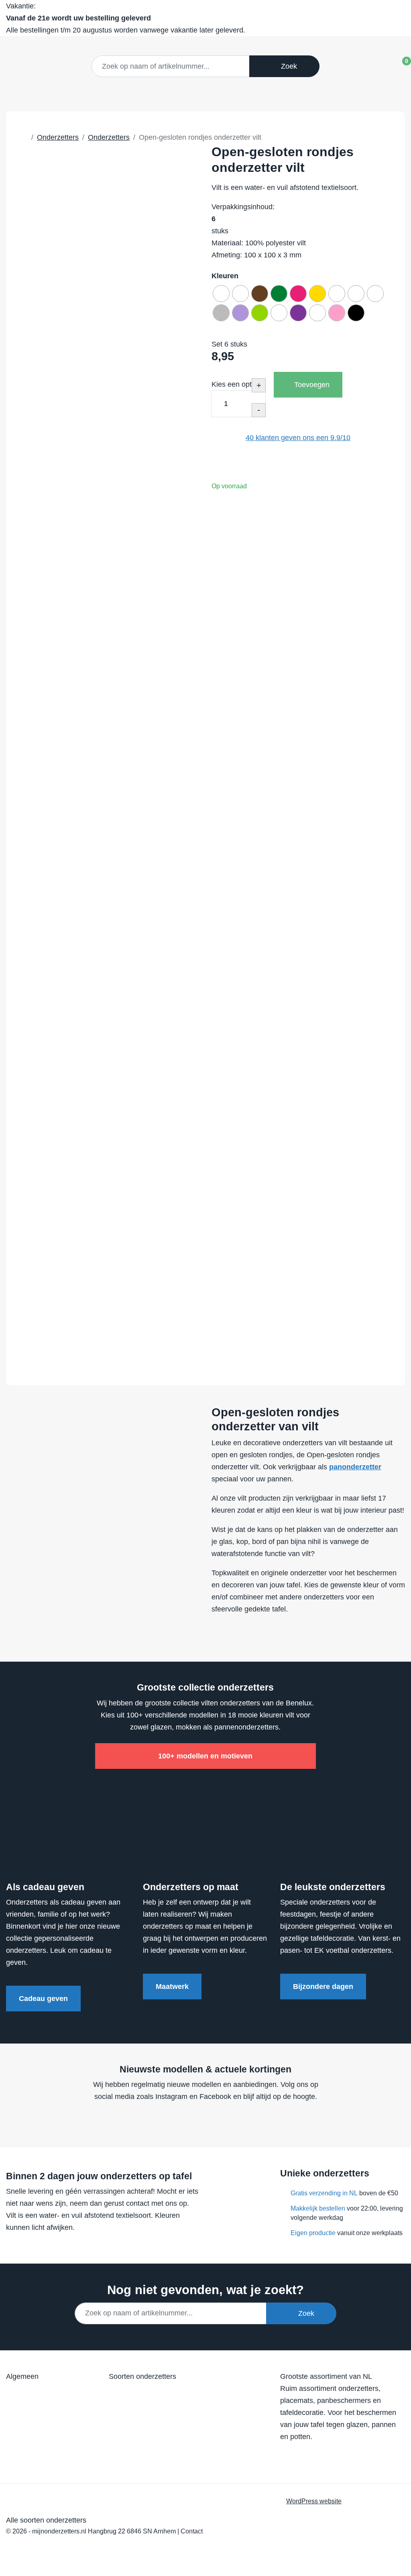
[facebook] (187, 2121)
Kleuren (225, 276)
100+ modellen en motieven (205, 1756)
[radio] (221, 294)
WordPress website (314, 2501)
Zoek (287, 66)
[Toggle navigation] (374, 65)
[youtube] (203, 2121)
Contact (192, 2531)
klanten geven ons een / (298, 438)
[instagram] (218, 2121)
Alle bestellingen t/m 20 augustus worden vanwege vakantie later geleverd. (126, 18)
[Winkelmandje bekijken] (400, 64)
